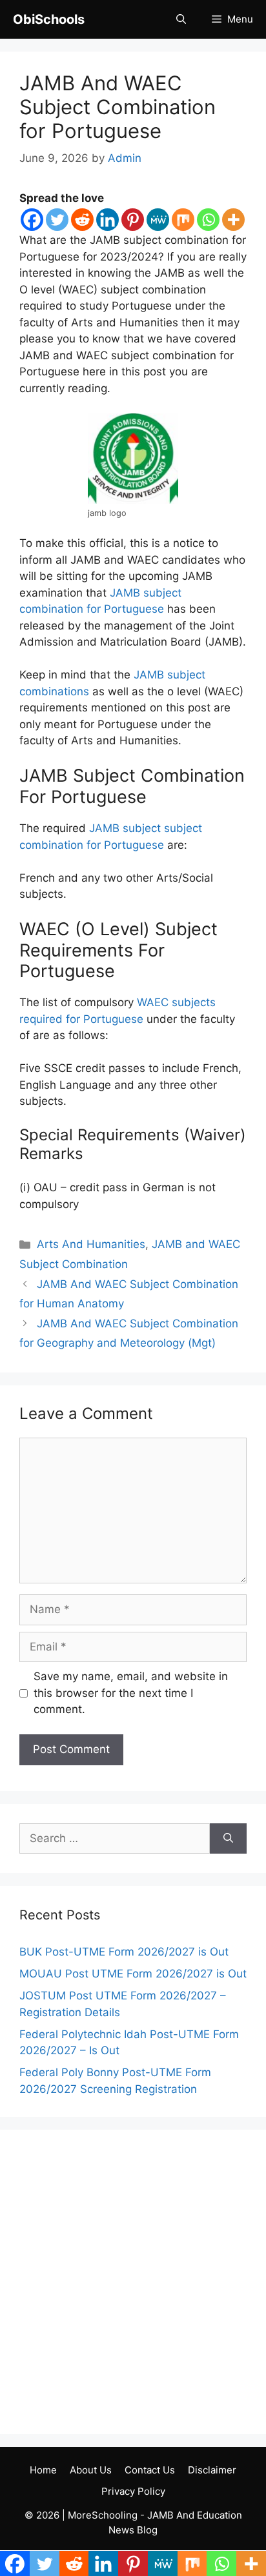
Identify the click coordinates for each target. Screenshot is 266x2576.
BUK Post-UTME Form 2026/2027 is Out (124, 1952)
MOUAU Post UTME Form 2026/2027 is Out (133, 1974)
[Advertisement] (133, 2282)
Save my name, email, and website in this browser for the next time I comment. (131, 1693)
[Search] (228, 1839)
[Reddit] (82, 220)
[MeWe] (158, 220)
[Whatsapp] (208, 220)
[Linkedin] (107, 220)
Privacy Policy (133, 2491)
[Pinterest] (133, 220)
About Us (91, 2470)
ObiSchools (49, 19)
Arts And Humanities (91, 1244)
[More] (233, 220)
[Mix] (183, 220)
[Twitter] (57, 220)
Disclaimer (212, 2470)
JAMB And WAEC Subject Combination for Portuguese (118, 107)
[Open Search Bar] (181, 19)
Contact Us (150, 2470)
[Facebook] (32, 220)
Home (43, 2470)
